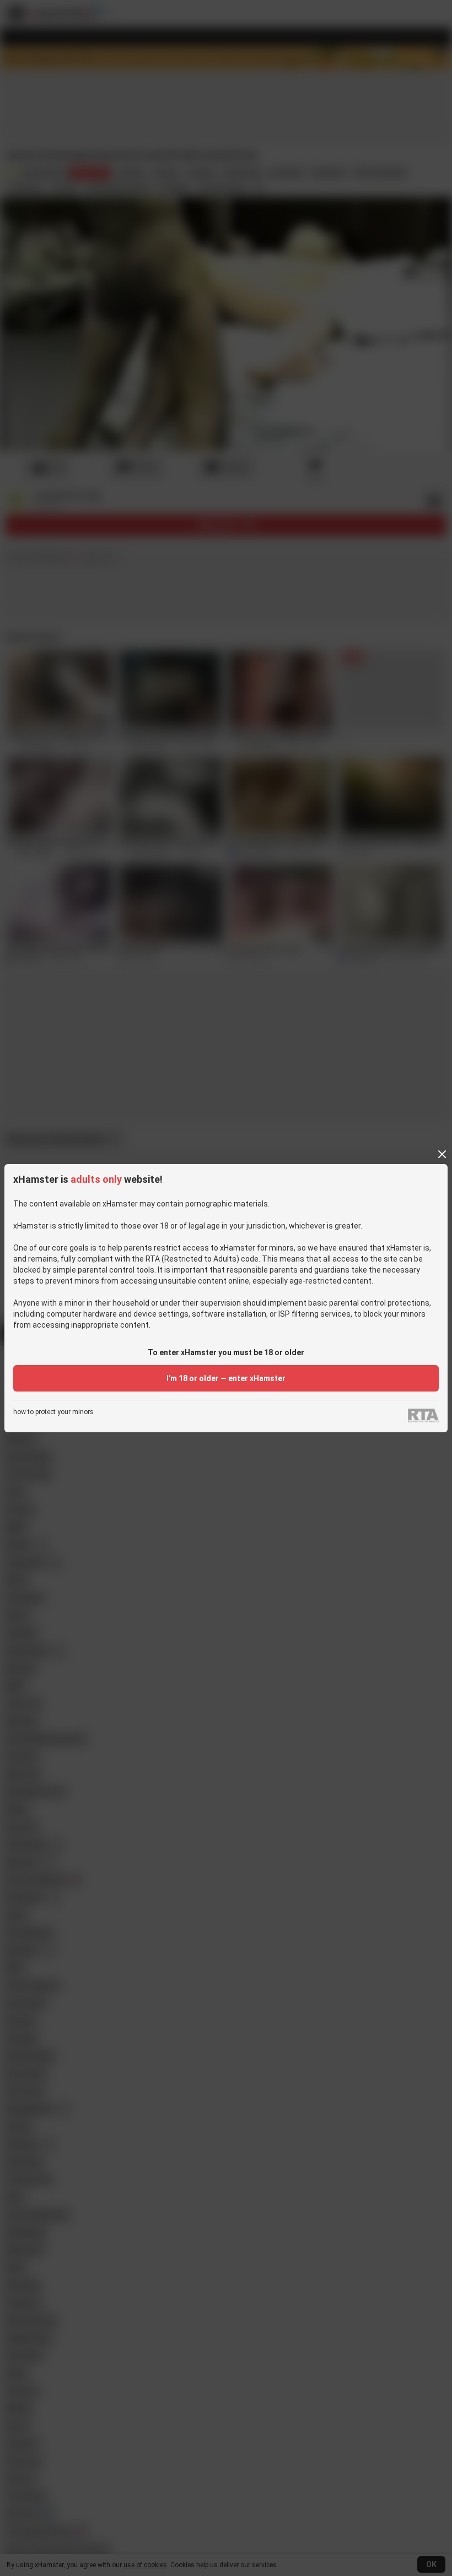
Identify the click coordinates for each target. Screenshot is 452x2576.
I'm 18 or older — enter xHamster (226, 1378)
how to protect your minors (53, 1412)
